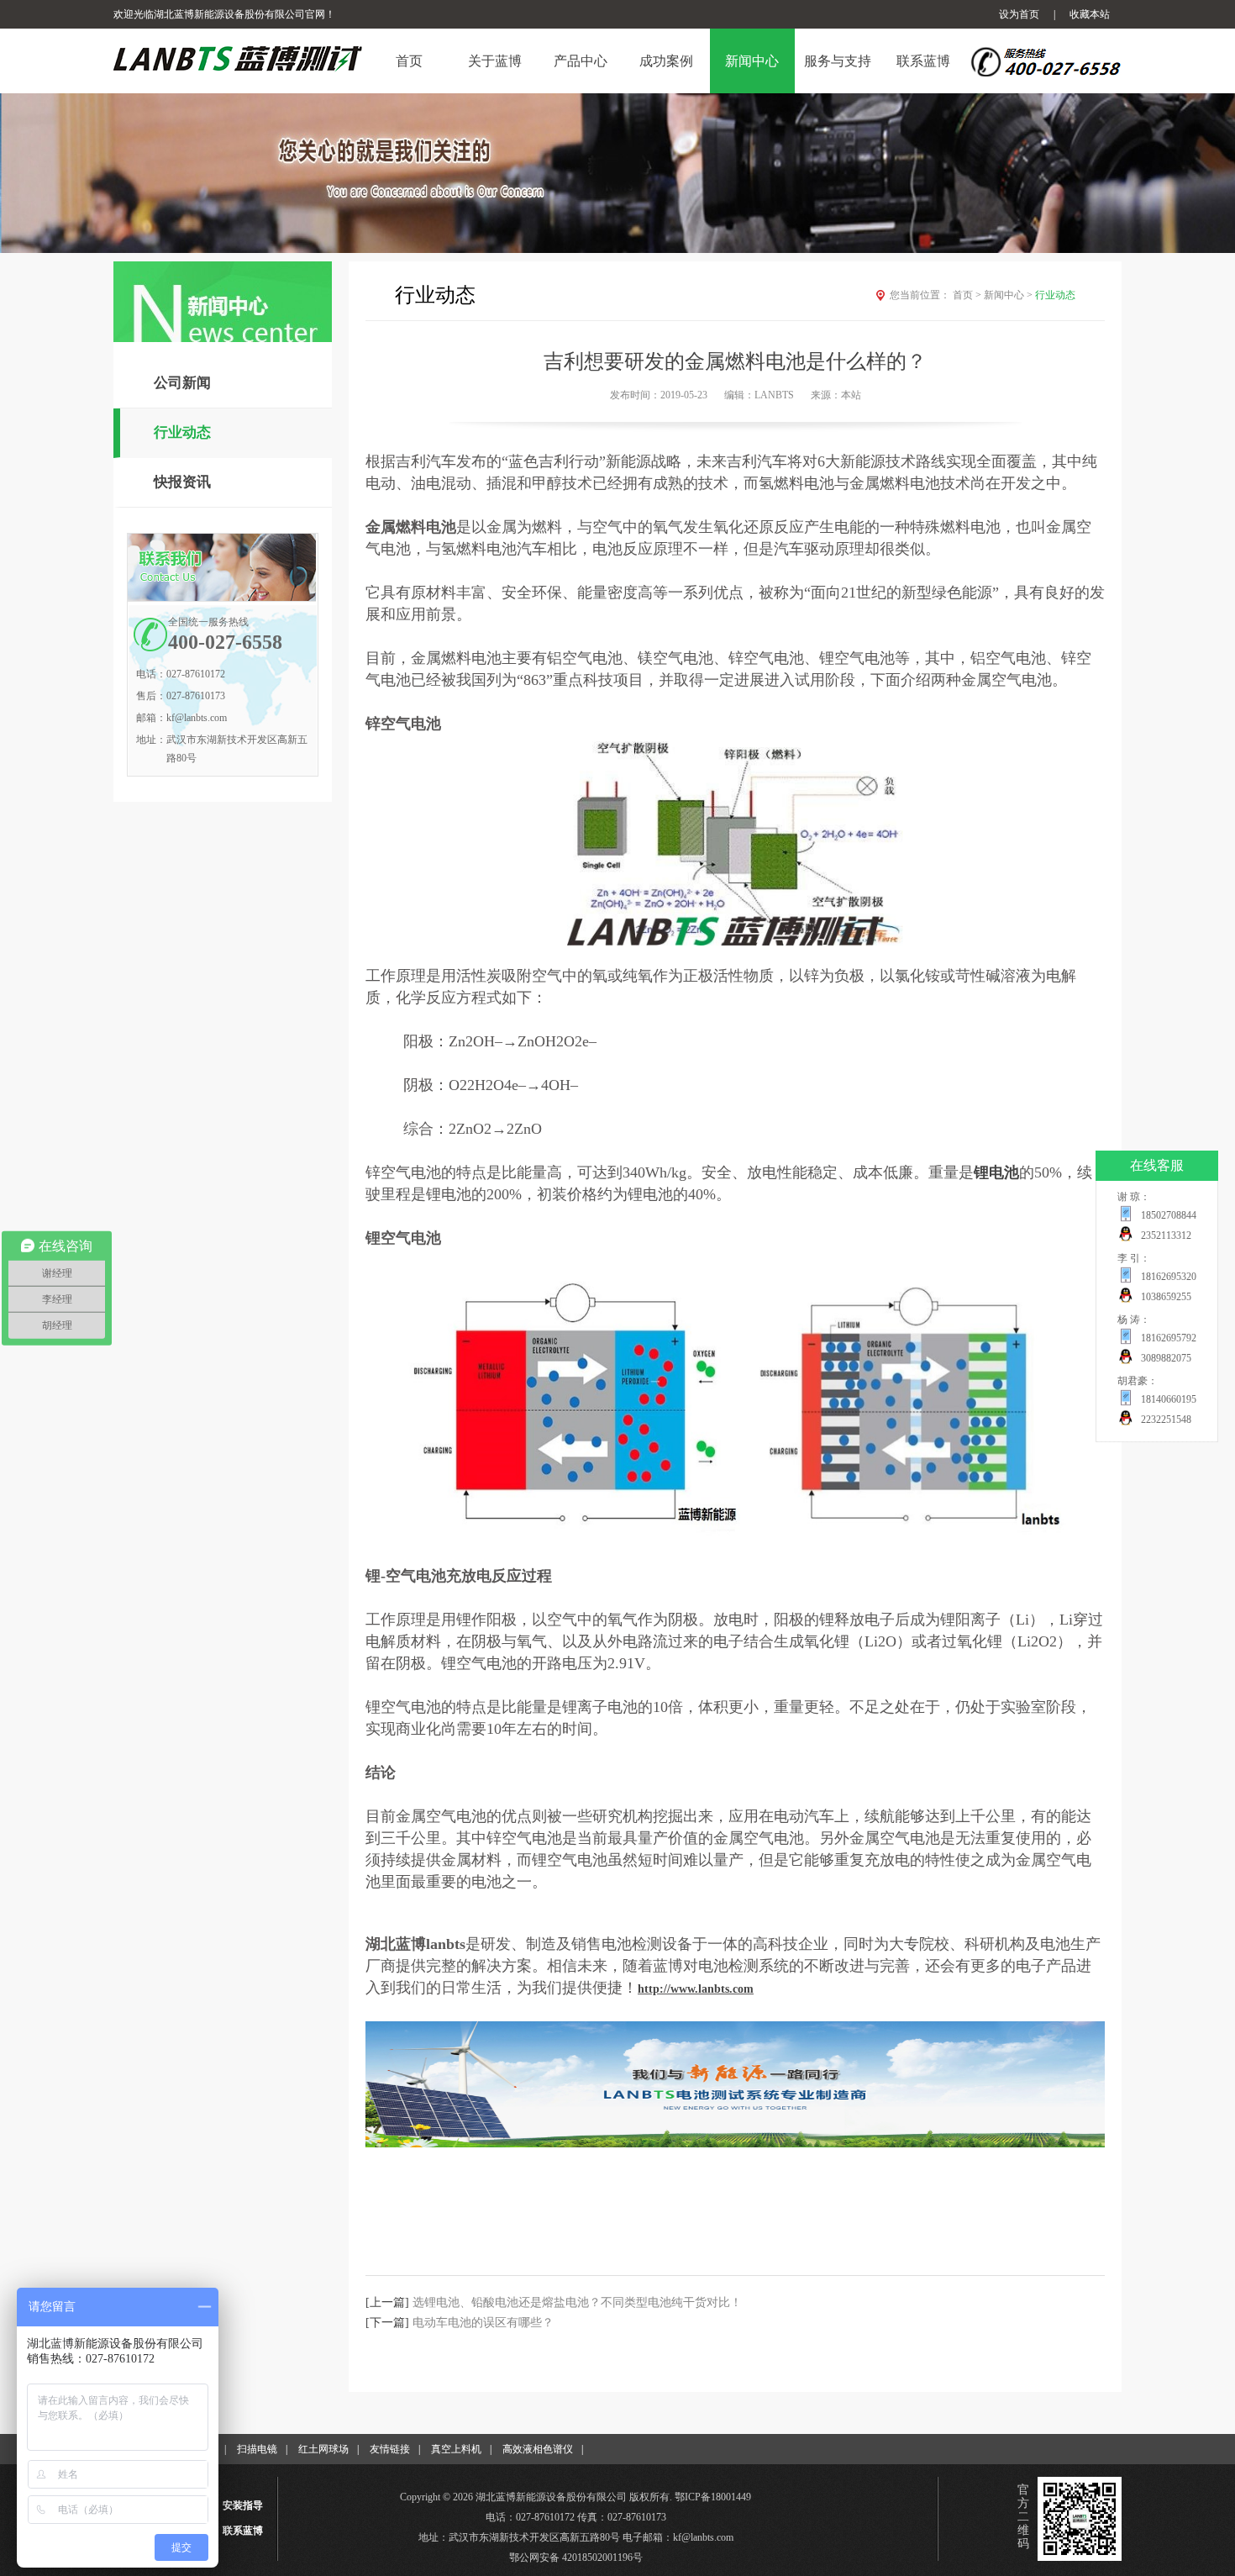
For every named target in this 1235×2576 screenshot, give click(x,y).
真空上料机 (456, 2449)
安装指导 (243, 2505)
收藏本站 (1090, 14)
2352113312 (1166, 1235)
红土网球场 (323, 2449)
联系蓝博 (243, 2531)
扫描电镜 (257, 2449)
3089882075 (1166, 1358)
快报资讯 (182, 482)
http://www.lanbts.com (696, 1989)
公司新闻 (182, 383)
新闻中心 (1008, 295)
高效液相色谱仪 (538, 2449)
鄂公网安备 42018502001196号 (576, 2558)
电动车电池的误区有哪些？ (483, 2323)
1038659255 (1166, 1297)
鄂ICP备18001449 (713, 2497)
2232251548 (1166, 1420)
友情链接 (390, 2449)
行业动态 (182, 432)
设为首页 (1019, 14)
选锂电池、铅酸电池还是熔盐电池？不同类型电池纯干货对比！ (577, 2302)
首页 (967, 295)
